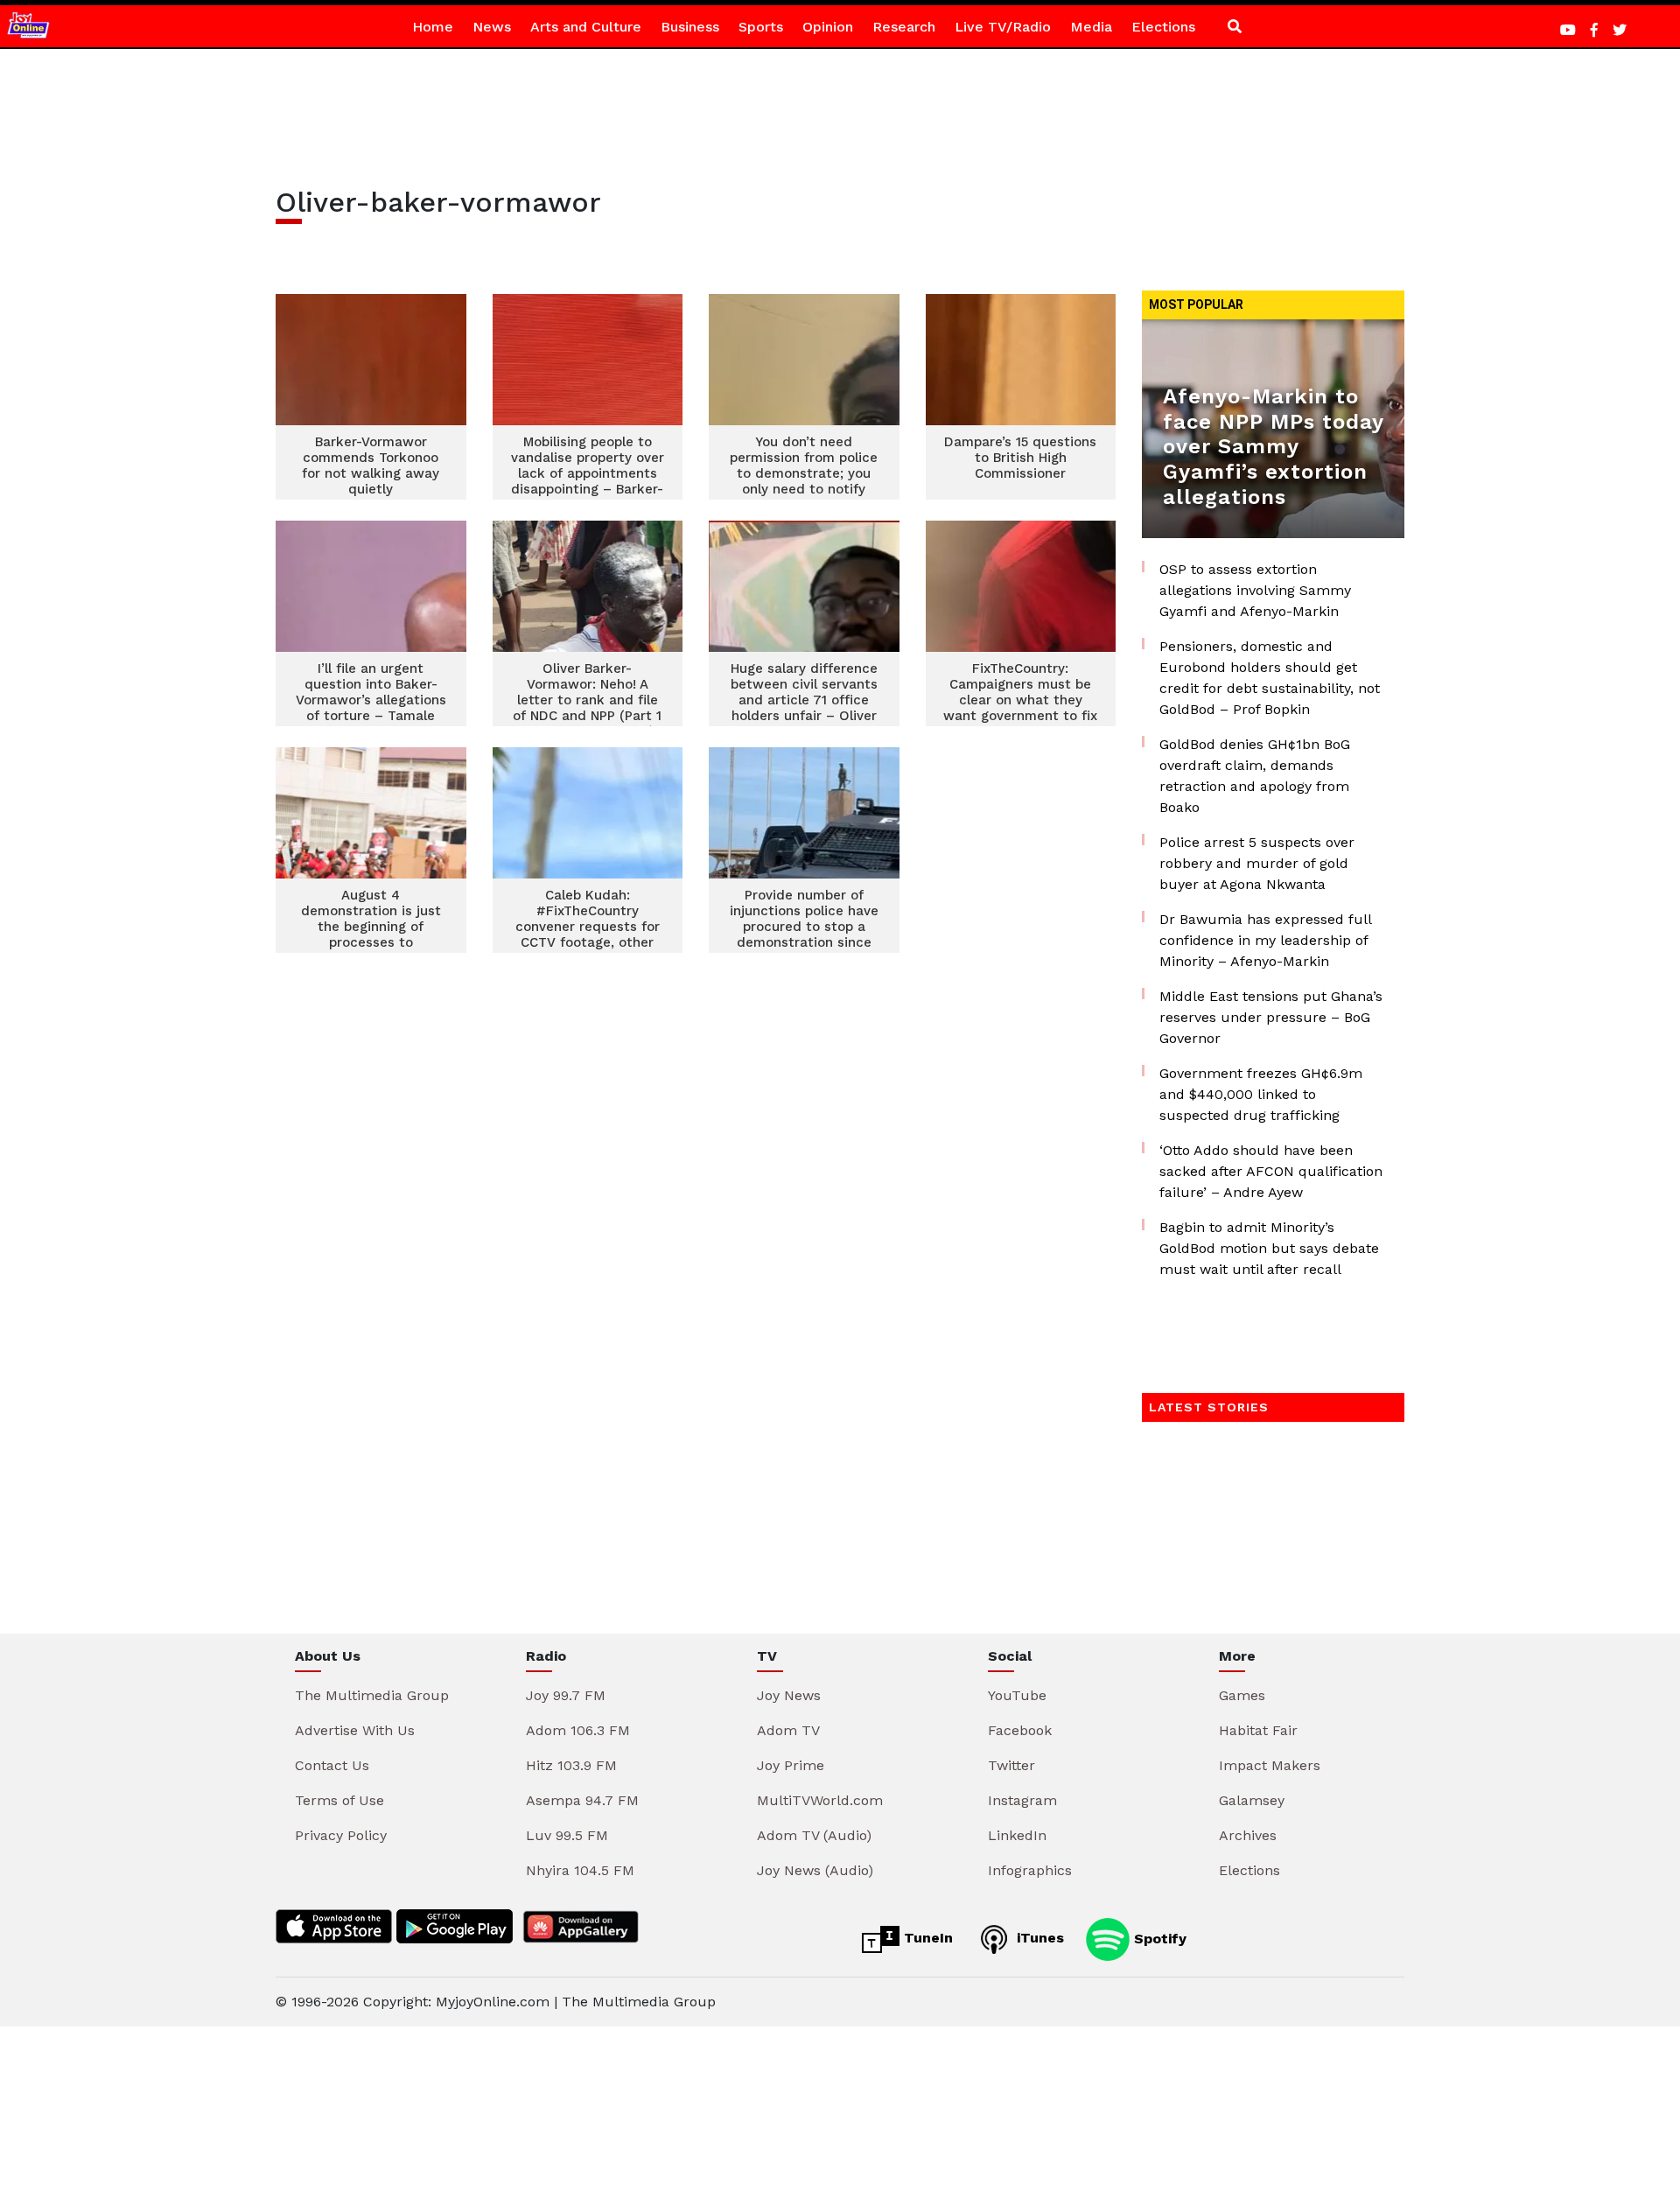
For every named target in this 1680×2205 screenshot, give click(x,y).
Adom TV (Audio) (814, 1835)
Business (690, 27)
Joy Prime (791, 1765)
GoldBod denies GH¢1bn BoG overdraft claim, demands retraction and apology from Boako (1255, 776)
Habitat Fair (1258, 1730)
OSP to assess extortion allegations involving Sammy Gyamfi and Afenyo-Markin (1255, 590)
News (492, 27)
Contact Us (332, 1765)
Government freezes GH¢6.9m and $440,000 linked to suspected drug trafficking (1261, 1094)
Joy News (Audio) (815, 1870)
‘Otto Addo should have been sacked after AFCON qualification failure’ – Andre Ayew (1271, 1171)
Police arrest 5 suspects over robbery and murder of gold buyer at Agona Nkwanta (1257, 863)
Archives (1248, 1835)
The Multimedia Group (372, 1695)
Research (904, 27)
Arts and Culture (586, 27)
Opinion (828, 27)
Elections (1163, 27)
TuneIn (926, 1938)
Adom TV (788, 1730)
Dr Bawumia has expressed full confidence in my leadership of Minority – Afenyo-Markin (1265, 940)
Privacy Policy (341, 1835)
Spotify (1158, 1938)
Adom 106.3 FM (578, 1730)
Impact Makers (1270, 1765)
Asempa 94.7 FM (582, 1800)
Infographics (1030, 1870)
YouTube (1017, 1695)
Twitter (1011, 1765)
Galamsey (1252, 1800)
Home (433, 27)
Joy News (789, 1695)
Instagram (1022, 1800)
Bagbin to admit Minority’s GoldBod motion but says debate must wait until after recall (1269, 1248)
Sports (761, 27)
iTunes (1038, 1938)
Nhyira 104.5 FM (580, 1870)
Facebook (1020, 1730)
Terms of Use (339, 1800)
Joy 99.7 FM (566, 1695)
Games (1242, 1695)
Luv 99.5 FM (567, 1835)
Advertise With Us (355, 1730)
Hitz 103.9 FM (571, 1765)
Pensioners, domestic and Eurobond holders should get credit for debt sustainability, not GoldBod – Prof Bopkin (1270, 678)
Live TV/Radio (1003, 27)
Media (1091, 27)
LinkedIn (1017, 1835)
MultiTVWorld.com (820, 1800)
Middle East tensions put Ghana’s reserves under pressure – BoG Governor (1271, 1017)
